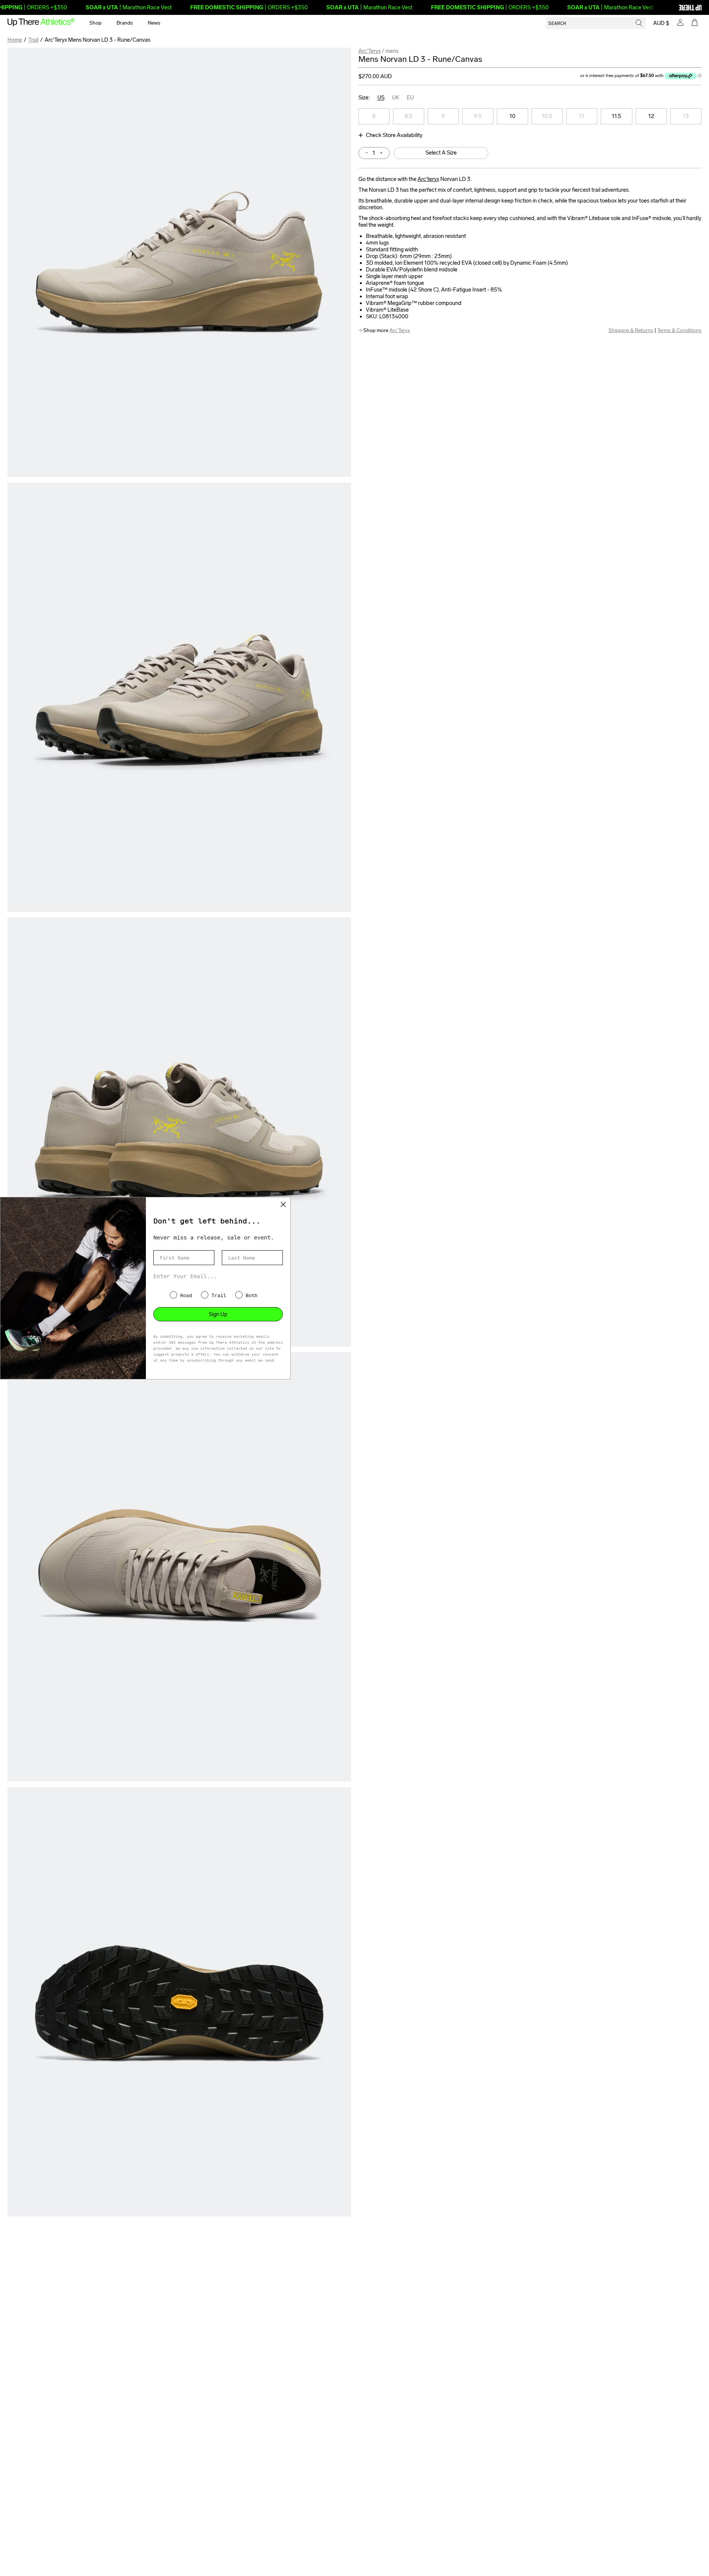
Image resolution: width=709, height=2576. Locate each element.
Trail (33, 40)
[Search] (639, 23)
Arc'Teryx (370, 51)
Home (15, 40)
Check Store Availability (394, 135)
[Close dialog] (283, 1204)
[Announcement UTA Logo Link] (677, 7)
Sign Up (218, 1314)
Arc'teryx (428, 179)
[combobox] (596, 23)
